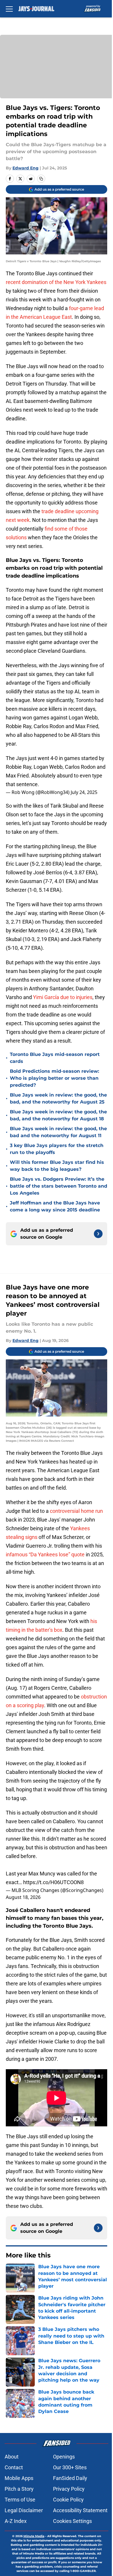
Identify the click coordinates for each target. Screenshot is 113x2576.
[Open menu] (9, 9)
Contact (14, 2467)
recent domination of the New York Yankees (56, 282)
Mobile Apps (19, 2478)
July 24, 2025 (84, 792)
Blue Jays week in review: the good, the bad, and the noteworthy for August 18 (58, 1115)
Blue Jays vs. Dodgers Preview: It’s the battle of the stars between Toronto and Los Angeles (59, 1186)
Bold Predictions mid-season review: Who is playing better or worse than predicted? (54, 1078)
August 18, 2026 (23, 1897)
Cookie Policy (68, 2500)
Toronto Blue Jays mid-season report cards (55, 1058)
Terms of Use (20, 2500)
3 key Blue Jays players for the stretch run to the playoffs (57, 1149)
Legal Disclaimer (24, 2510)
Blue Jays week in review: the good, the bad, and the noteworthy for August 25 (58, 1098)
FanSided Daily (70, 2478)
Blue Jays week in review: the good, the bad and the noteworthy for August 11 (58, 1132)
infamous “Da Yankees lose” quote (45, 1554)
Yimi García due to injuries (63, 997)
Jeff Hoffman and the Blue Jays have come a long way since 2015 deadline (55, 1206)
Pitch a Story (19, 2489)
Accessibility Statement (80, 2510)
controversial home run (76, 1511)
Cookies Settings (72, 2521)
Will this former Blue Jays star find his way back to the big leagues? (57, 1166)
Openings (64, 2457)
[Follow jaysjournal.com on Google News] (98, 1234)
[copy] (41, 179)
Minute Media (34, 2536)
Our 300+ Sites (70, 2467)
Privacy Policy (69, 2489)
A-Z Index (16, 2521)
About (12, 2457)
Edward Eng (25, 168)
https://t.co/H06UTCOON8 (53, 1882)
